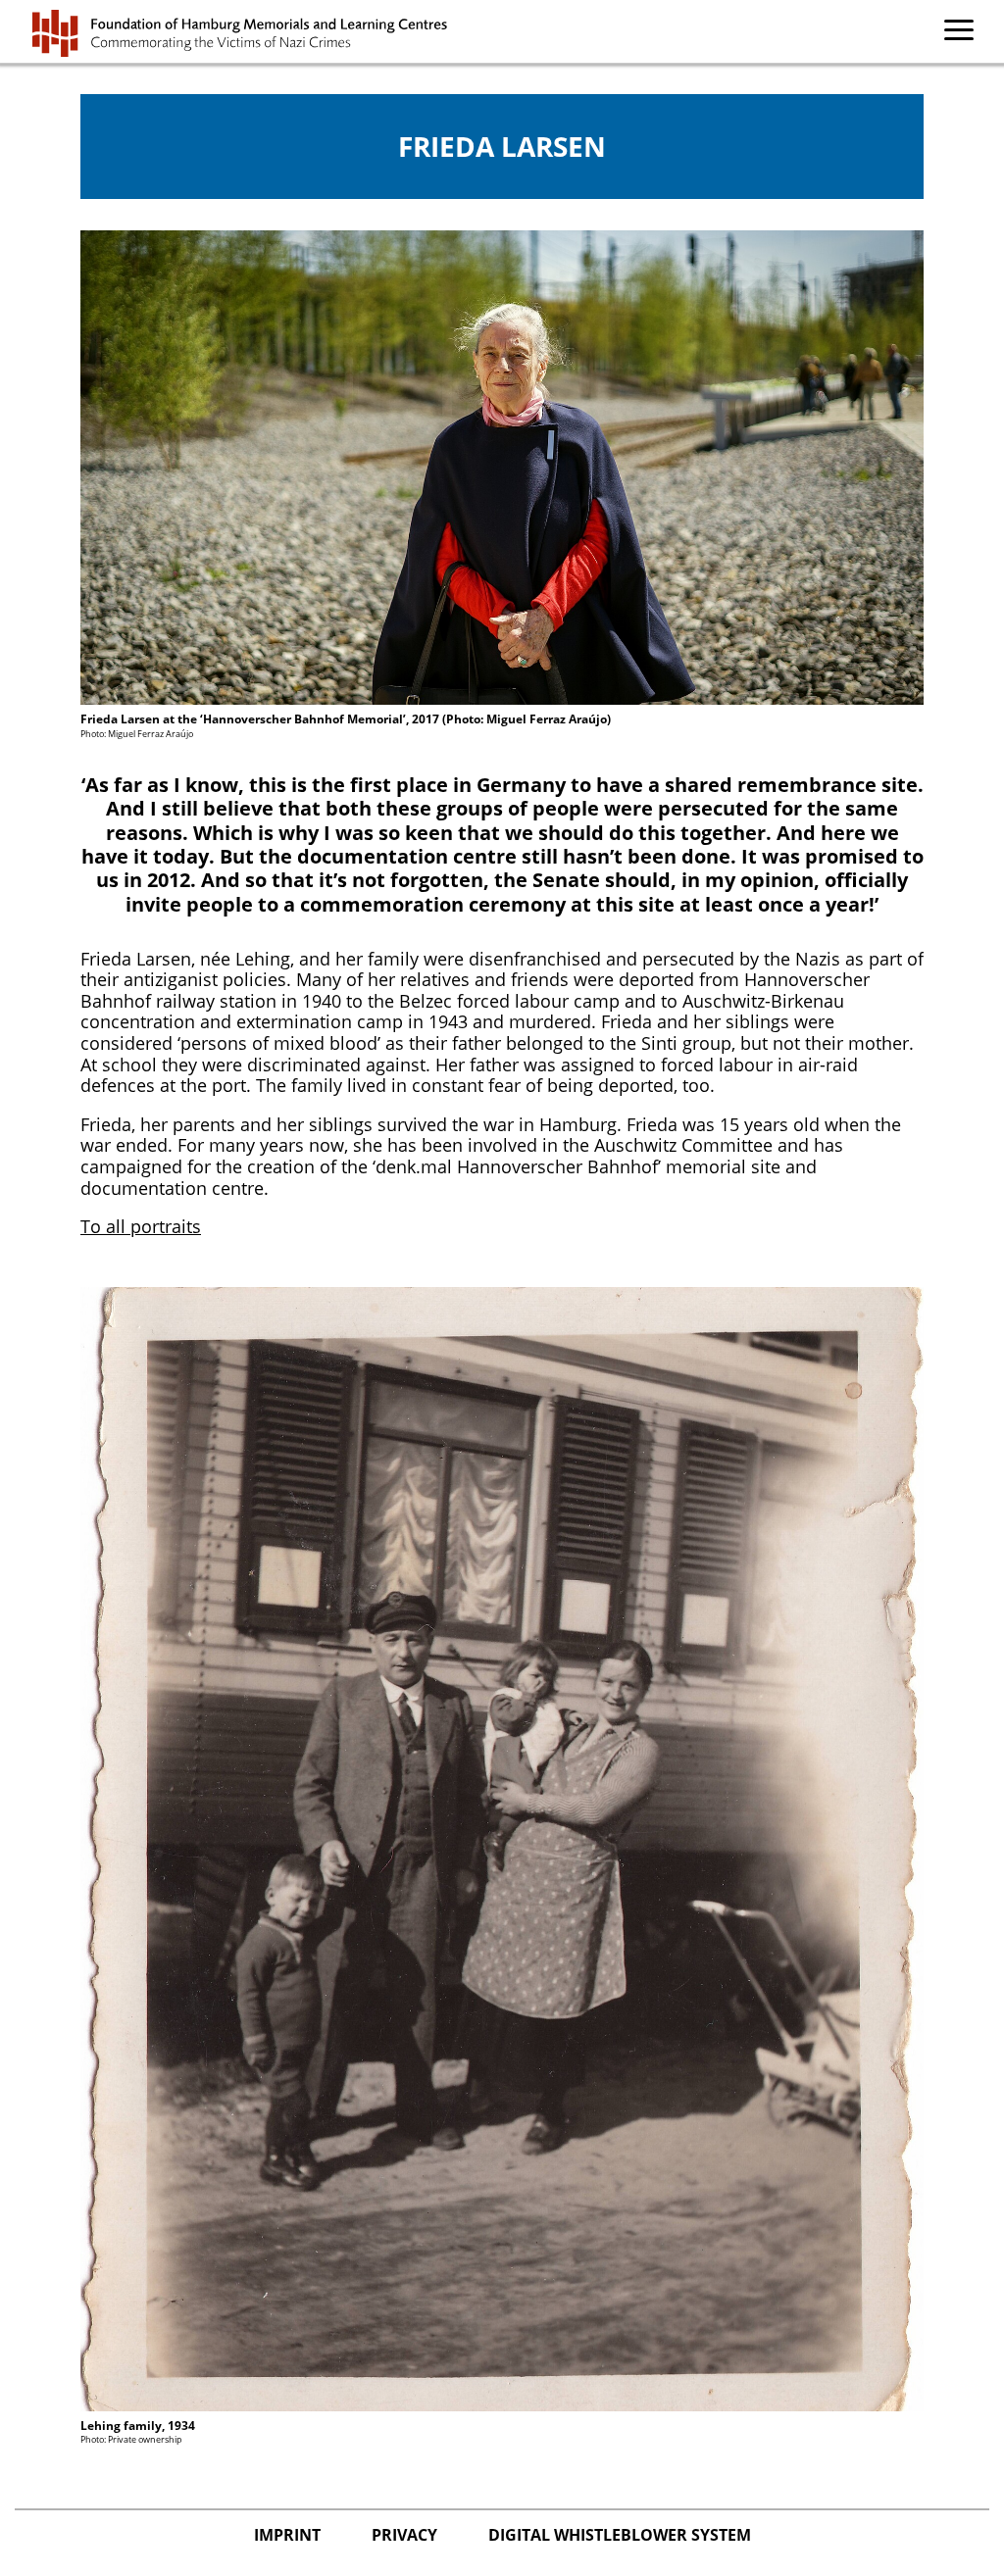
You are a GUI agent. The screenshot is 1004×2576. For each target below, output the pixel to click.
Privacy (406, 2535)
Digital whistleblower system (620, 2535)
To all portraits (141, 1226)
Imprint (289, 2535)
